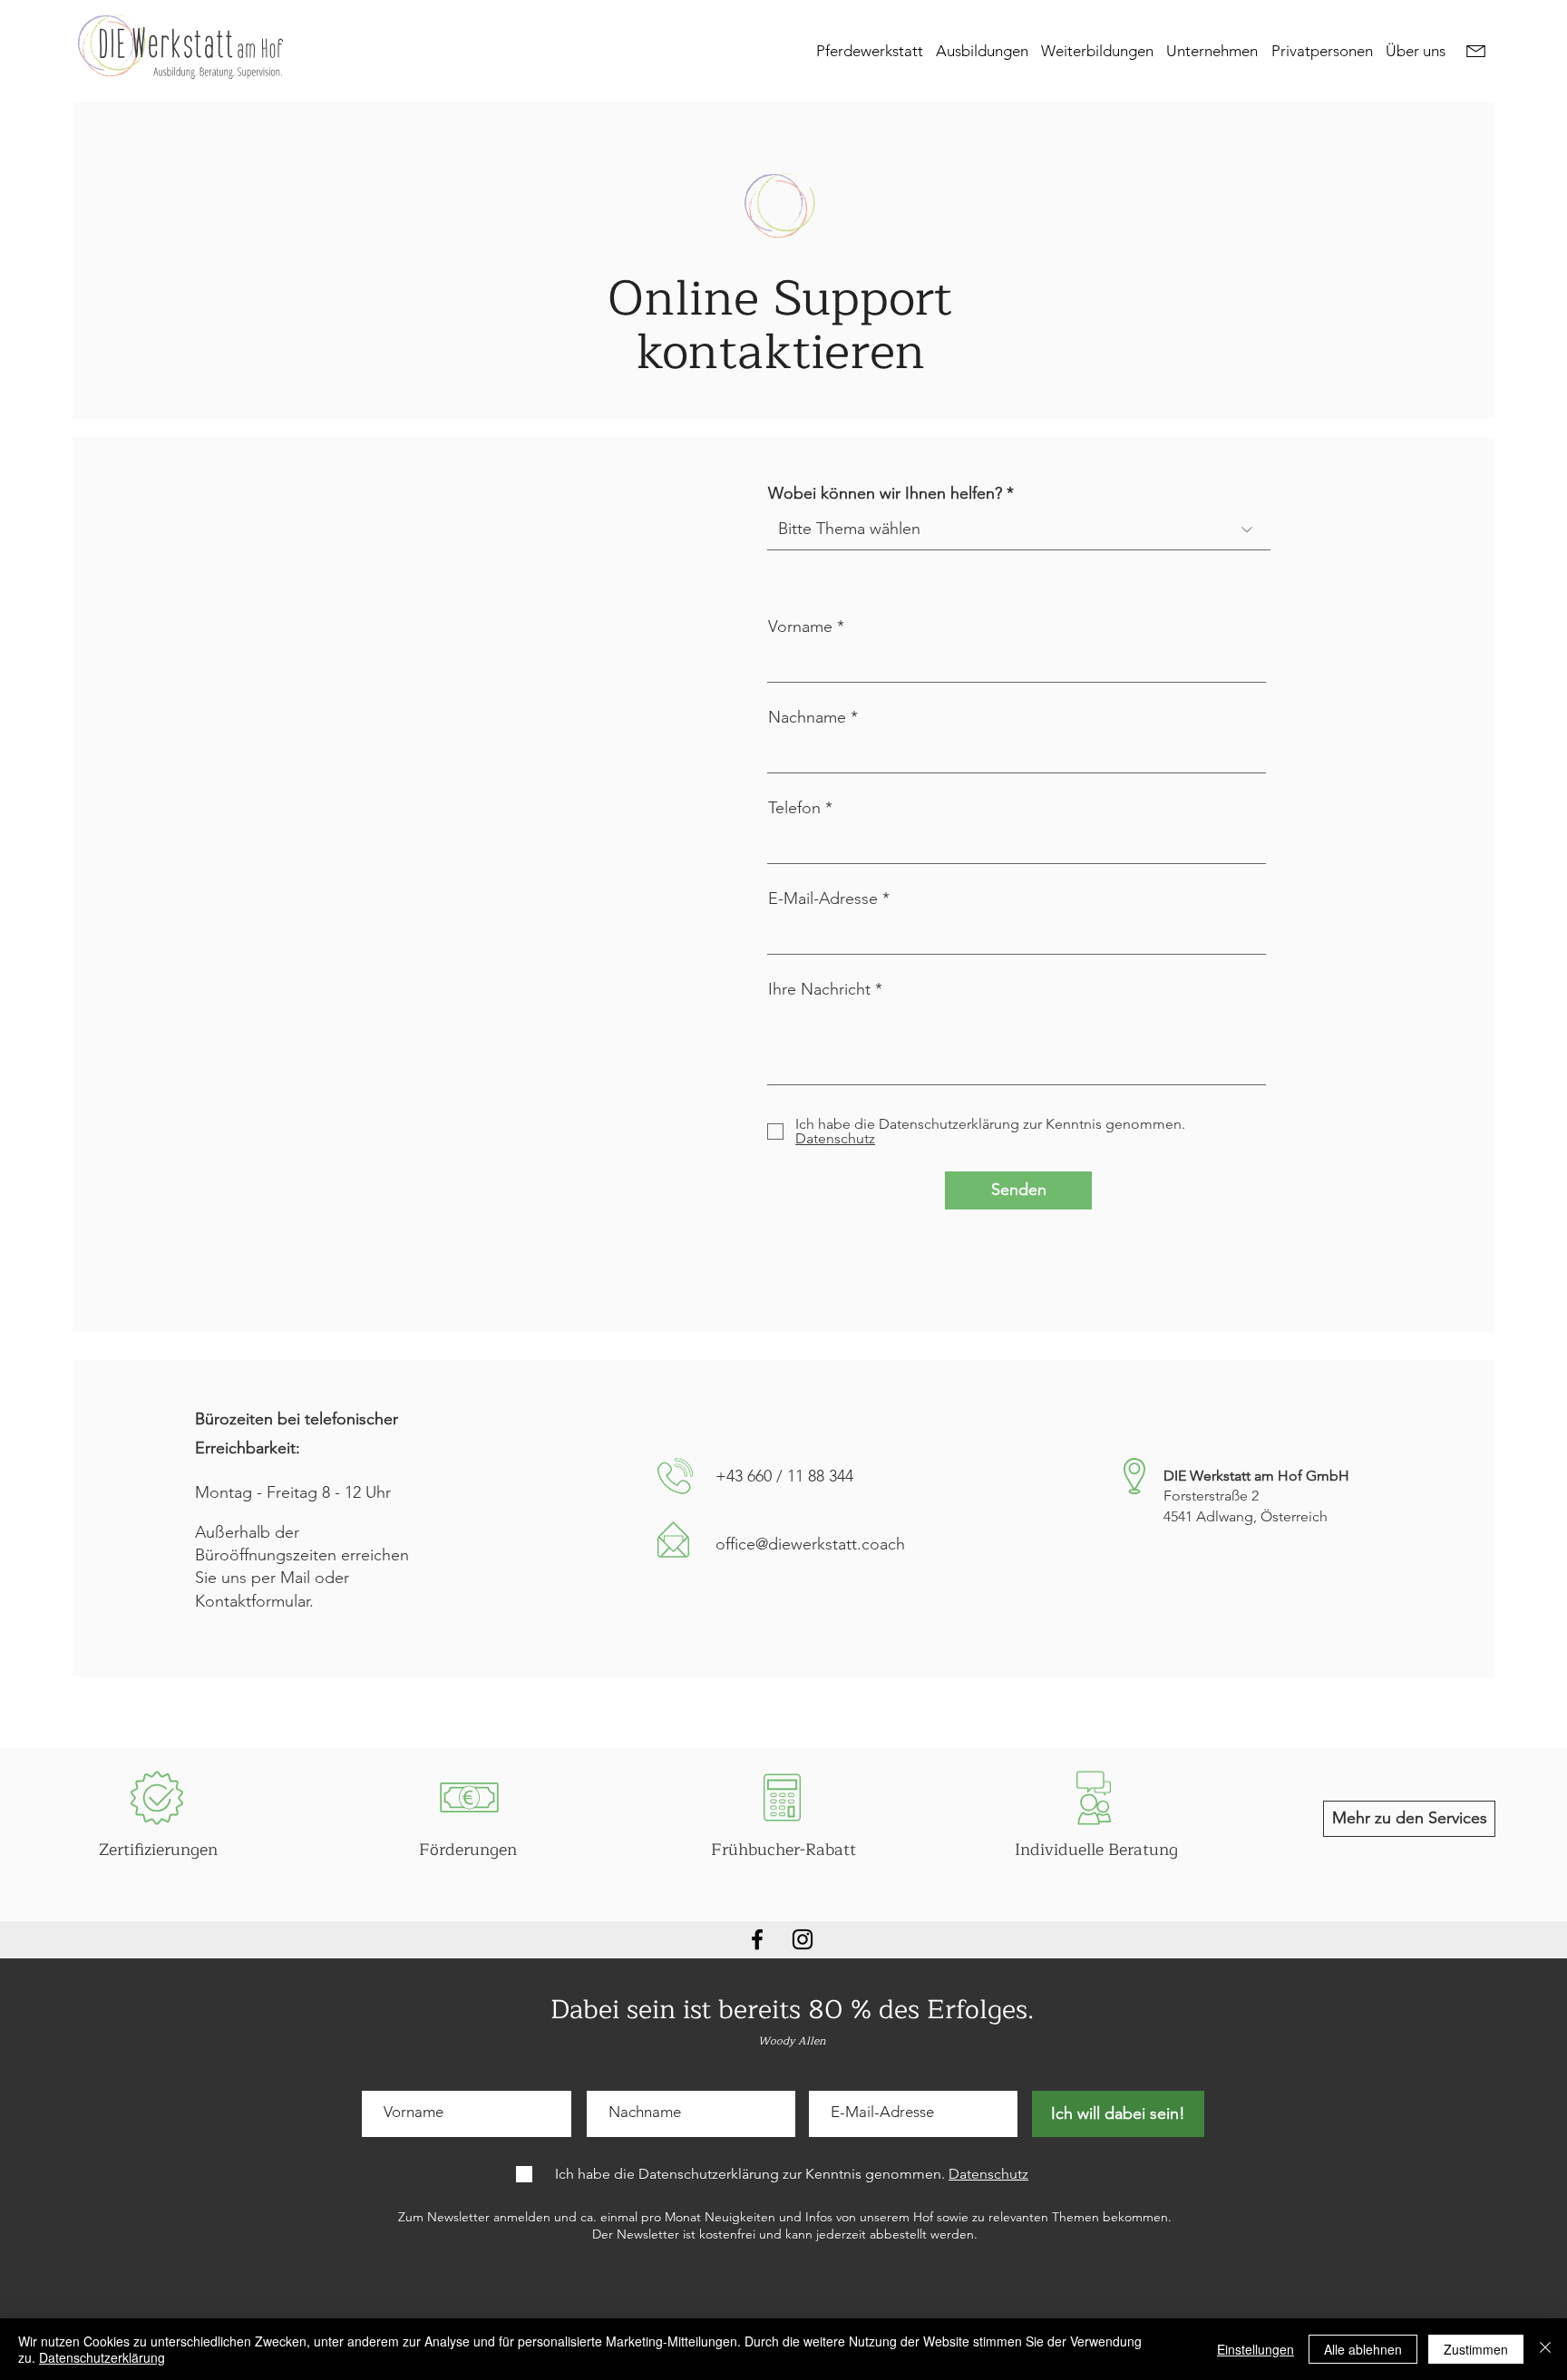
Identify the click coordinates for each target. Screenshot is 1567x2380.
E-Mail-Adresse (823, 899)
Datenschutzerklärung (102, 2357)
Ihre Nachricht (819, 989)
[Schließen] (1545, 2349)
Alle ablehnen (1363, 2349)
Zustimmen (1476, 2349)
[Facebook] (757, 1939)
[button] (986, 50)
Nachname (807, 717)
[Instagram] (803, 1939)
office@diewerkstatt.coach (810, 1544)
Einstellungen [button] (1256, 2349)
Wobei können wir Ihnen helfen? (885, 493)
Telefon (794, 808)
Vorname (800, 627)
